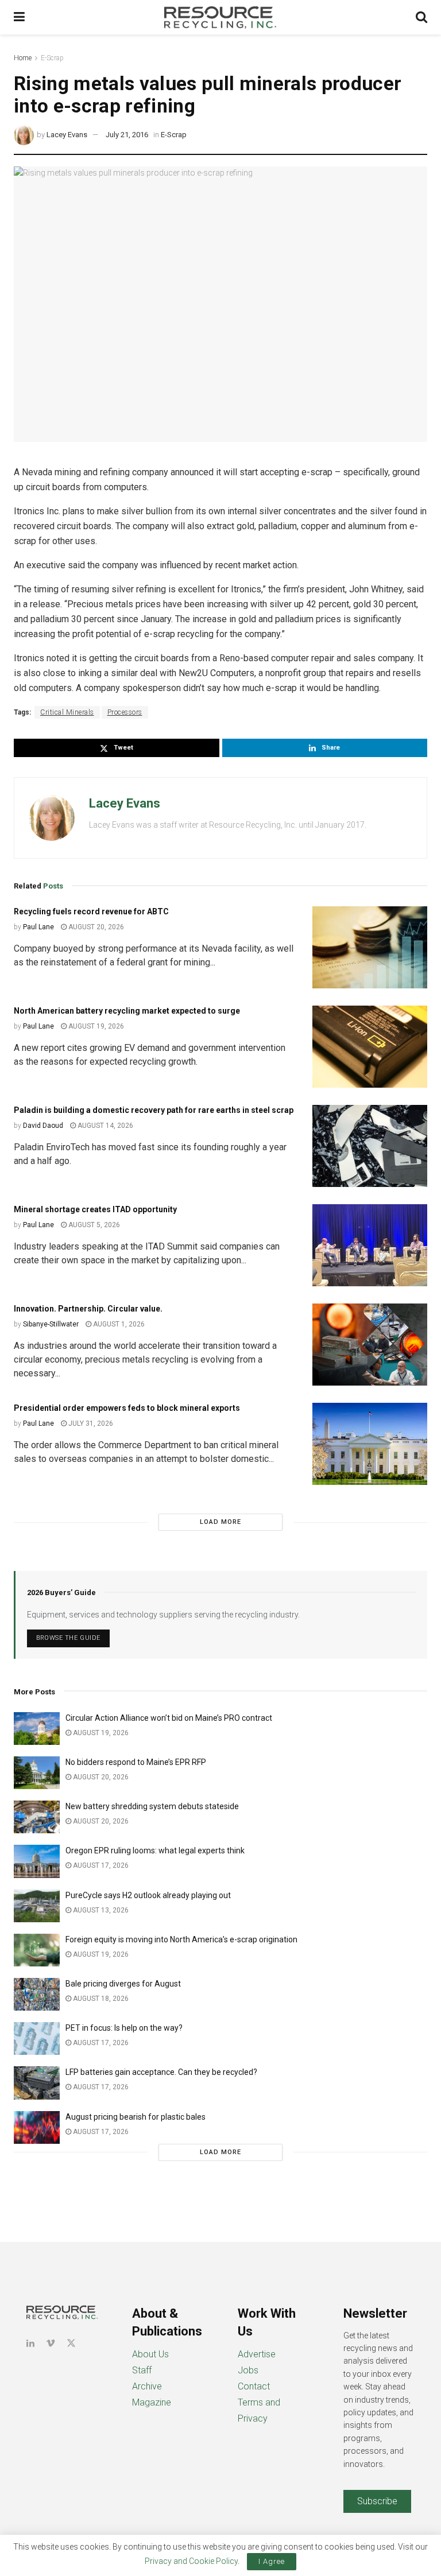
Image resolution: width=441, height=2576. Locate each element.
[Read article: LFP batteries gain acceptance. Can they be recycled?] (37, 2083)
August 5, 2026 (93, 1225)
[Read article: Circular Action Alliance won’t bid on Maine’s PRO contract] (37, 1729)
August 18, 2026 (100, 1999)
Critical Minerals (67, 712)
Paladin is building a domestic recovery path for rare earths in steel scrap (154, 1110)
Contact (254, 2386)
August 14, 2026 (105, 1126)
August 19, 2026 (95, 1026)
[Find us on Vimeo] (51, 2343)
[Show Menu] (19, 17)
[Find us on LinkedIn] (30, 2343)
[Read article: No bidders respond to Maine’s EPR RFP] (37, 1773)
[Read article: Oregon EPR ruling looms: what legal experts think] (37, 1861)
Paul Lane (38, 927)
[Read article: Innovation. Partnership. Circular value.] (370, 1345)
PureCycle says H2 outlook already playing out (149, 1895)
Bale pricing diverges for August (123, 1984)
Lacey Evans (67, 135)
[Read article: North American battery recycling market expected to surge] (370, 1047)
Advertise (257, 2354)
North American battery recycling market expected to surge (127, 1011)
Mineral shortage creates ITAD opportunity (95, 1209)
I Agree (272, 2561)
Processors (125, 712)
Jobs (248, 2370)
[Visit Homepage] (220, 17)
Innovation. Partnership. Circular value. (88, 1309)
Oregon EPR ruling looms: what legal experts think (155, 1850)
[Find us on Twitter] (71, 2343)
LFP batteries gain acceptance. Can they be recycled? (161, 2072)
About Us (150, 2354)
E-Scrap (52, 58)
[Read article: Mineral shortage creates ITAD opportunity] (370, 1245)
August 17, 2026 (100, 1865)
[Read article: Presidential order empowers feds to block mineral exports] (370, 1444)
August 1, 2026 (118, 1324)
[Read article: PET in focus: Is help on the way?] (37, 2038)
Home (23, 58)
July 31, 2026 (90, 1423)
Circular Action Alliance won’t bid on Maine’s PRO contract (169, 1718)
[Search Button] (421, 17)
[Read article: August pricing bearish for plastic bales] (37, 2127)
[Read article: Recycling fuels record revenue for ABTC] (370, 947)
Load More (220, 1522)
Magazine (152, 2402)
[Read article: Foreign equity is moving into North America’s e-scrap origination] (37, 1950)
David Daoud (43, 1126)
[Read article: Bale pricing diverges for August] (37, 1994)
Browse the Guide (68, 1638)
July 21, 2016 (127, 135)
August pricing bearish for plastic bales (136, 2117)
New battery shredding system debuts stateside (152, 1806)
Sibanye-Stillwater (51, 1324)
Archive (147, 2386)
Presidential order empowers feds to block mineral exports (127, 1408)
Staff (142, 2370)
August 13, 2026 (100, 1910)
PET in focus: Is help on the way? (124, 2028)
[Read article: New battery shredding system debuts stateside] (37, 1817)
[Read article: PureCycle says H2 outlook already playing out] (37, 1906)
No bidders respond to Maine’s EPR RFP (136, 1762)
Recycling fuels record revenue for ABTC (91, 911)
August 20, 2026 (95, 927)
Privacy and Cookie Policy (191, 2561)
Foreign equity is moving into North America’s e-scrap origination (181, 1939)
